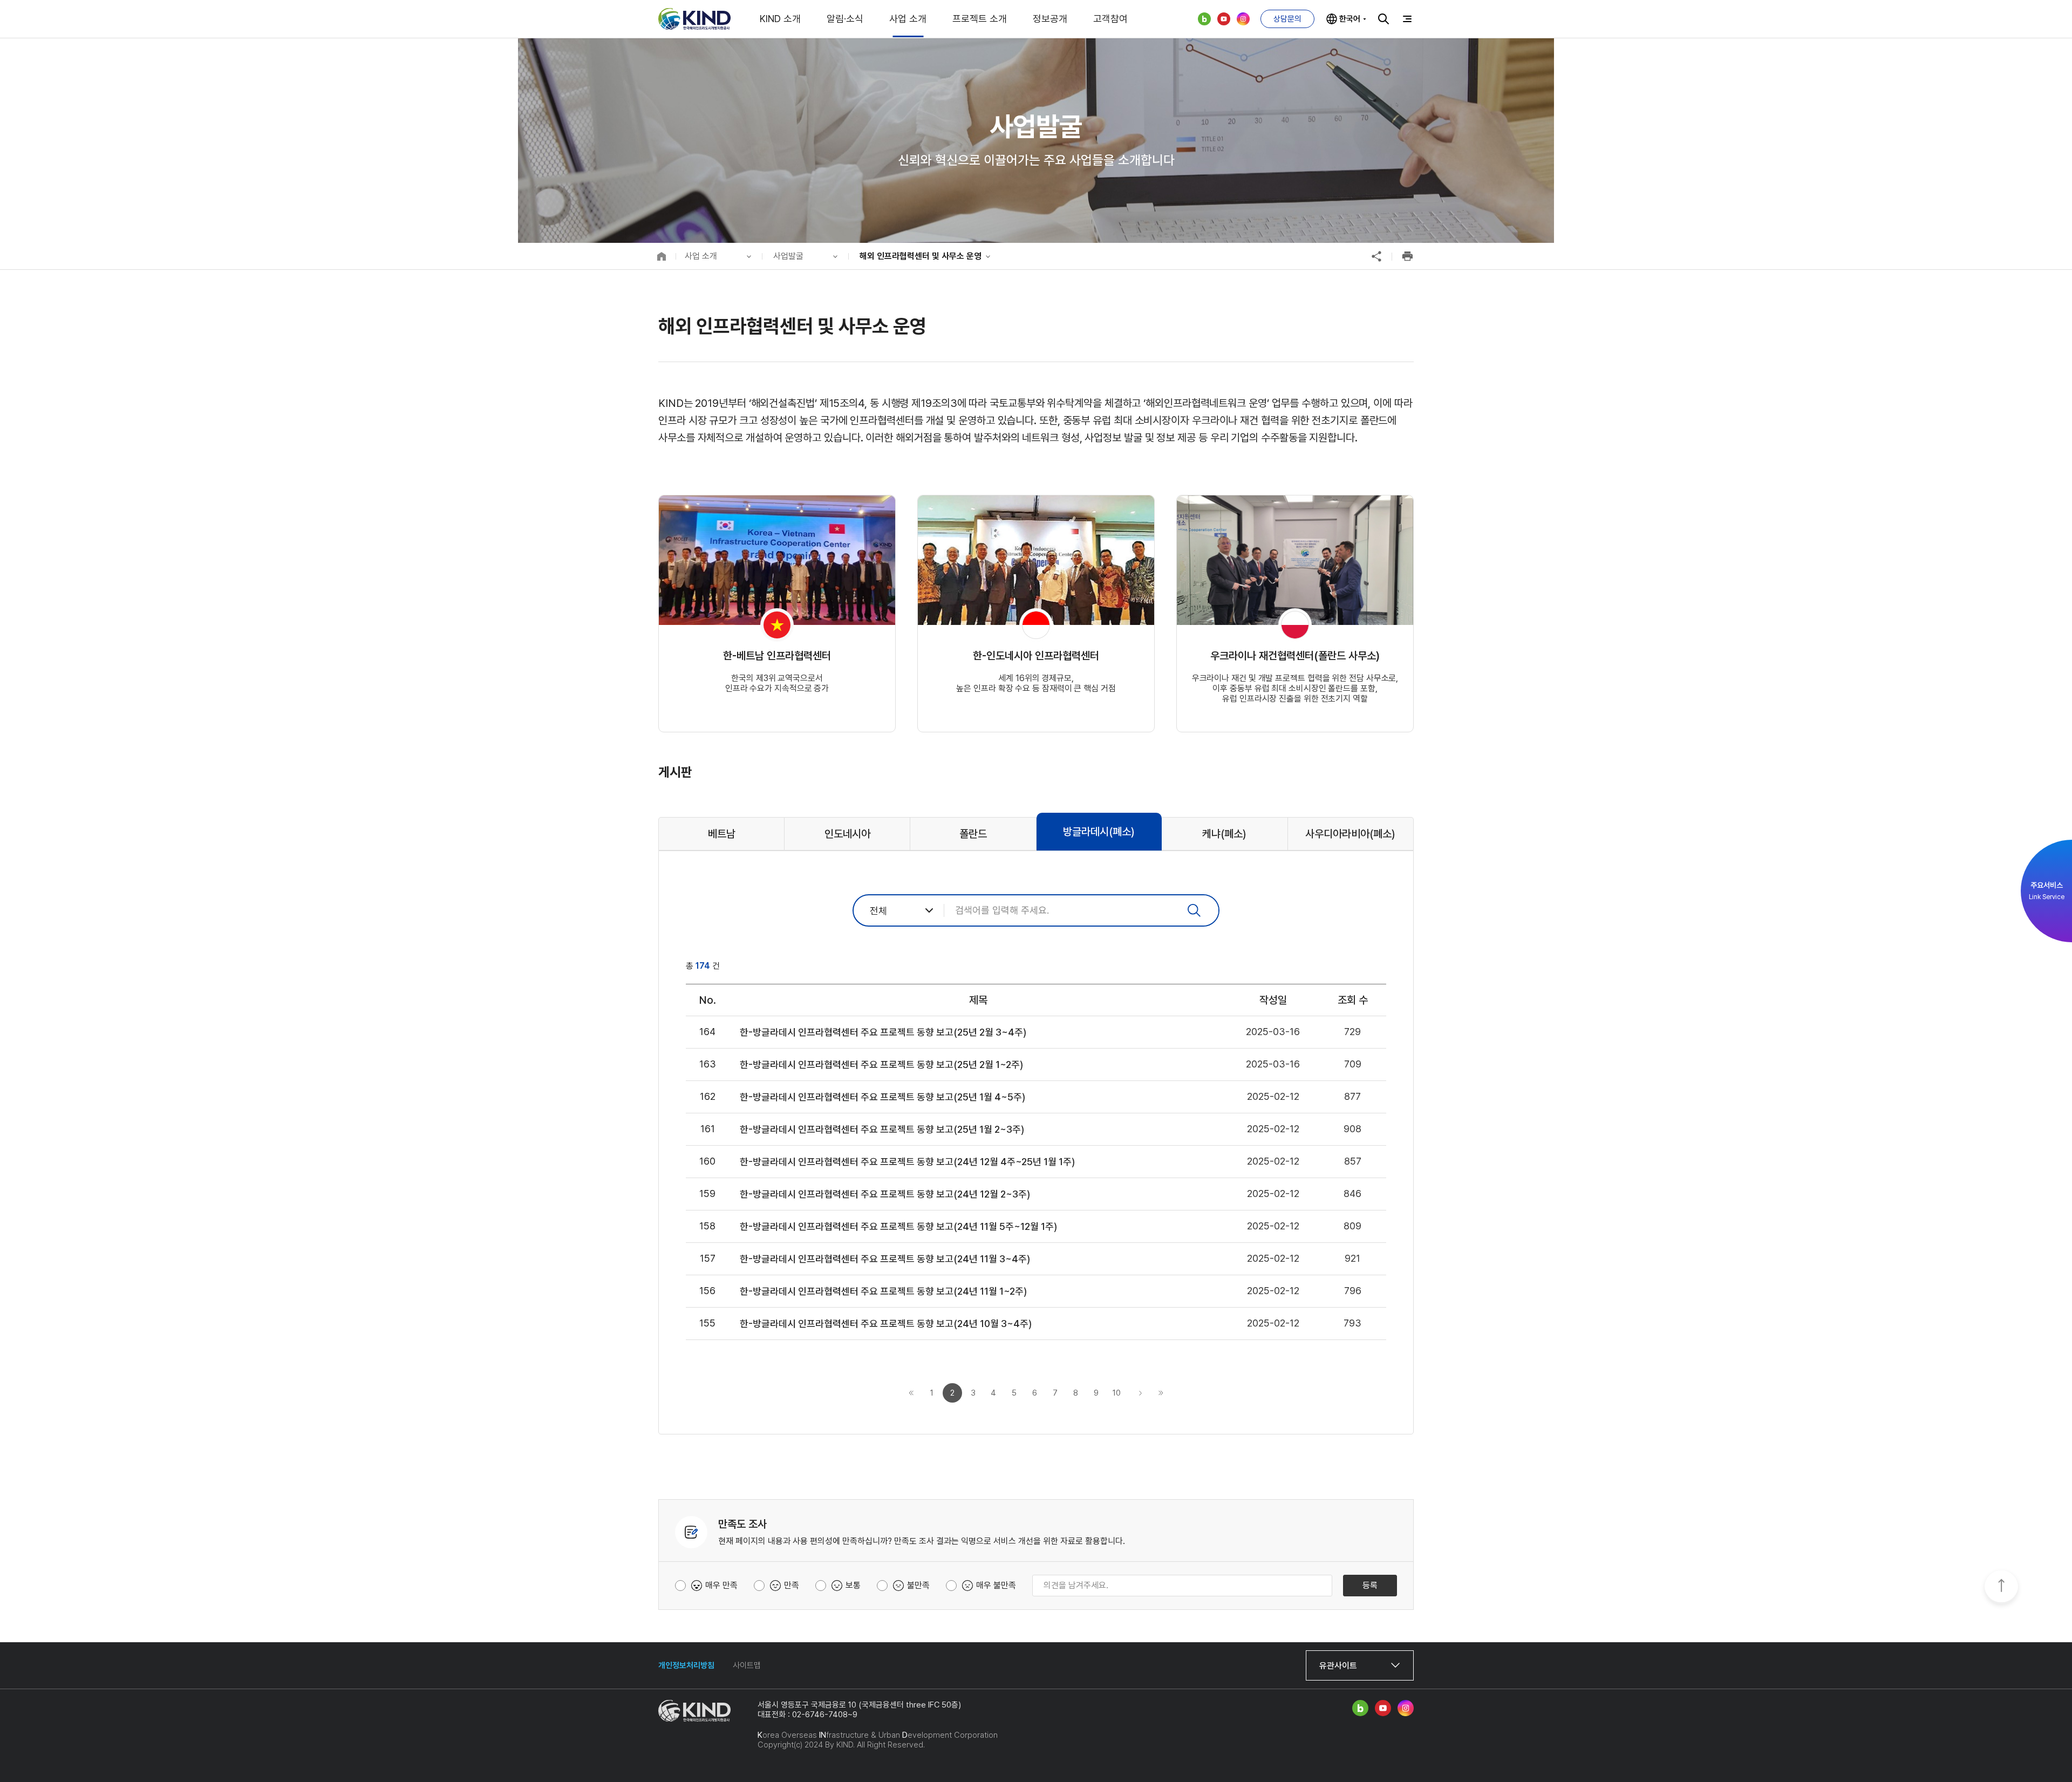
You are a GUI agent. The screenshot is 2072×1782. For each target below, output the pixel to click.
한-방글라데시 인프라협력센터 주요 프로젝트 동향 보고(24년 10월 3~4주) (886, 1324)
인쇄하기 (1407, 256)
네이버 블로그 (1204, 19)
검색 (1383, 19)
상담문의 (1287, 19)
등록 (1370, 1585)
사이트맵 (747, 1665)
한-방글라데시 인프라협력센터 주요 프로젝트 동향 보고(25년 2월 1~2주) (881, 1065)
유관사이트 (1338, 1666)
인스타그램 (1243, 19)
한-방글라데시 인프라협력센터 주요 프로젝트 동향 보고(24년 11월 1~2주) (883, 1291)
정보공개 (1050, 19)
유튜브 (1224, 19)
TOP (2001, 1587)
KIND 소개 (780, 19)
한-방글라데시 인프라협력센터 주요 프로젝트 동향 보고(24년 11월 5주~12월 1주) (898, 1226)
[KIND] (694, 19)
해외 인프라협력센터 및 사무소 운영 (921, 256)
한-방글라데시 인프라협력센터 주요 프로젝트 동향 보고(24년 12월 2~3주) (885, 1194)
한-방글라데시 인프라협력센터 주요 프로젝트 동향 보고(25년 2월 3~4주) (883, 1032)
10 (1117, 1393)
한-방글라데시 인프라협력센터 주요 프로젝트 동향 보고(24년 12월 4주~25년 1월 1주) (907, 1162)
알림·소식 (845, 19)
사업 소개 (908, 19)
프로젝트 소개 (980, 19)
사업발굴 (788, 256)
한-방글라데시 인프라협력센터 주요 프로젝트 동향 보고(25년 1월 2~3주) (882, 1129)
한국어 (1350, 19)
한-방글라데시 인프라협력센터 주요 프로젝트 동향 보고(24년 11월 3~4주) (885, 1259)
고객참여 (1110, 19)
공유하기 (1376, 256)
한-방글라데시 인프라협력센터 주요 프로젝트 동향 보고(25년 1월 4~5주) (882, 1097)
